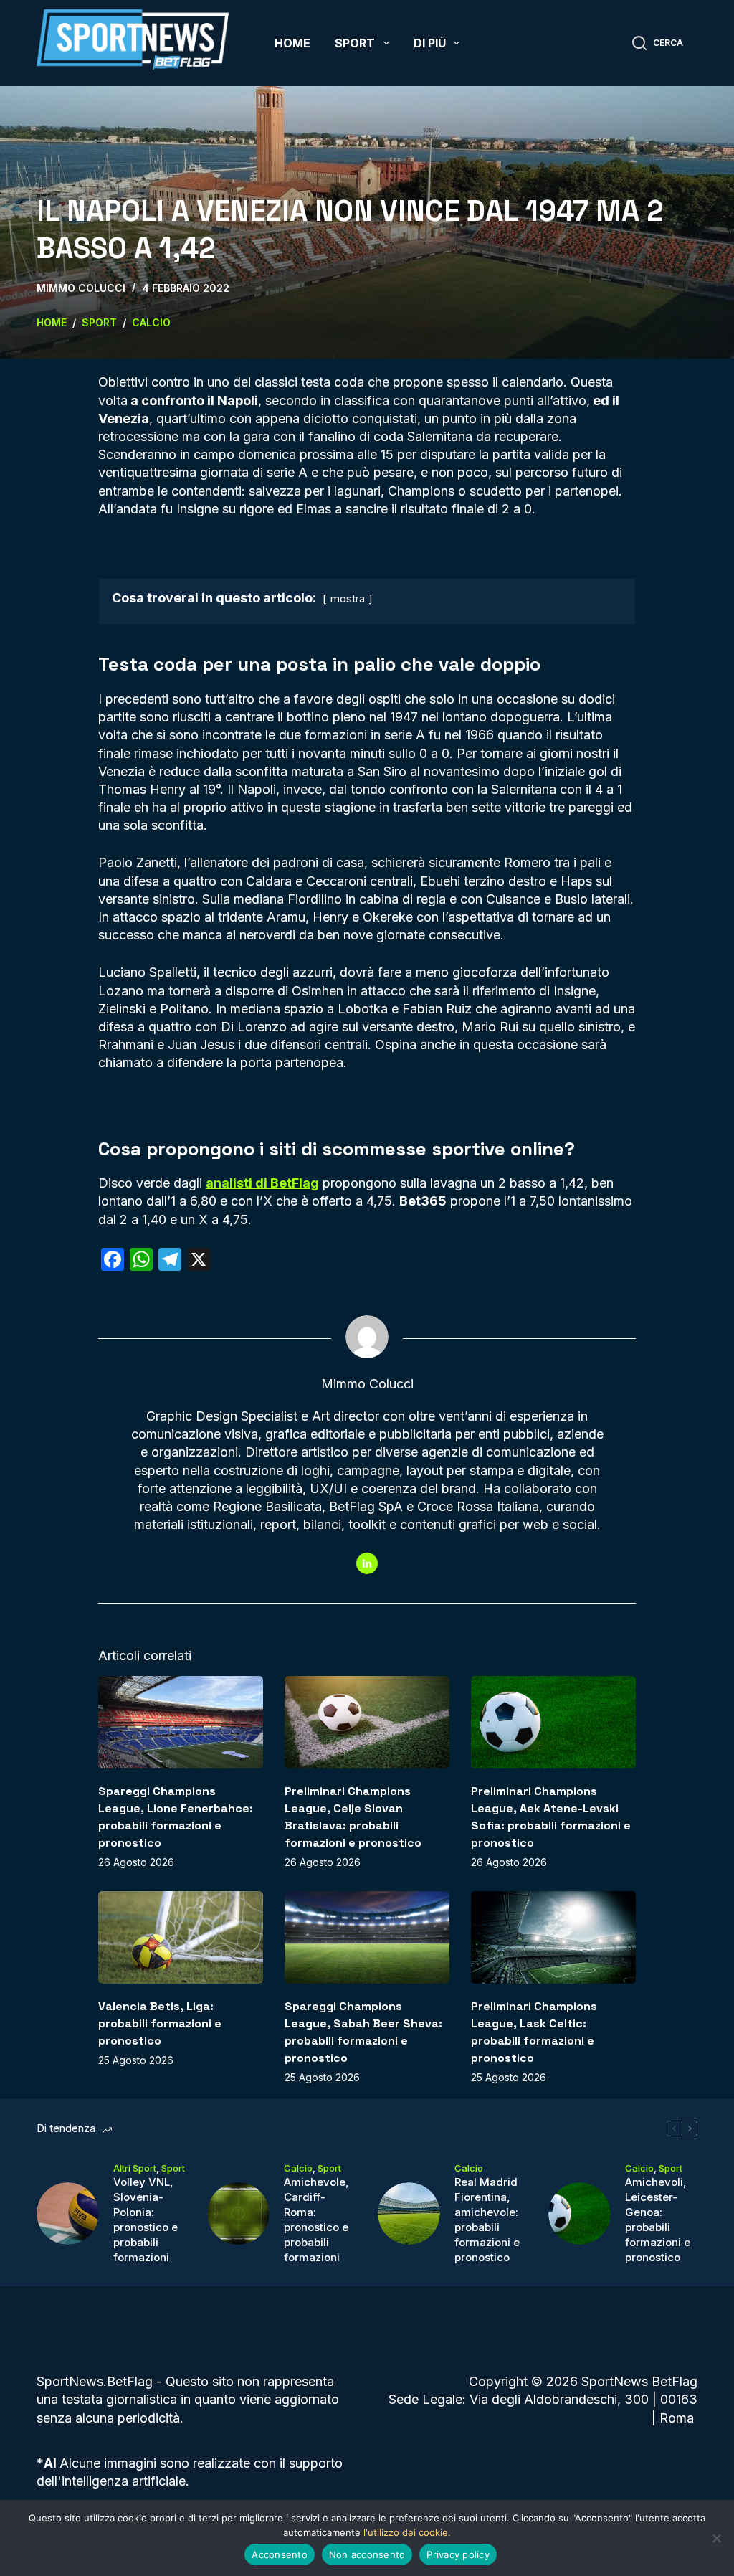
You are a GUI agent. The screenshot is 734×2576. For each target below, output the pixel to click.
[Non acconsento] (716, 2538)
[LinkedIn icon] (367, 1563)
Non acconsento (367, 2554)
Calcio (298, 2168)
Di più (430, 43)
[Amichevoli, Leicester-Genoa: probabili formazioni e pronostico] (580, 2213)
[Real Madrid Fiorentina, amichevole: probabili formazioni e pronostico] (409, 2213)
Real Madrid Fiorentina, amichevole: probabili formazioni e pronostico (487, 2220)
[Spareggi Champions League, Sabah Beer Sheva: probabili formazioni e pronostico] (367, 1937)
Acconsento (280, 2554)
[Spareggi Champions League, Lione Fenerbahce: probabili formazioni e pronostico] (181, 1722)
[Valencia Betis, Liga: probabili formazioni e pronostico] (181, 1937)
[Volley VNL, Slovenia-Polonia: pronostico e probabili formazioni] (68, 2213)
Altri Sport (135, 2168)
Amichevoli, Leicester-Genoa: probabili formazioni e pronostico (658, 2220)
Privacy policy (458, 2554)
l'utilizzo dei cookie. (407, 2532)
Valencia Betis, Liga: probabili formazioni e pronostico (160, 2023)
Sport (355, 43)
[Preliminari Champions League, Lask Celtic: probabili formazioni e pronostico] (553, 1937)
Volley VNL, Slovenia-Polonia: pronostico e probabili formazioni (146, 2220)
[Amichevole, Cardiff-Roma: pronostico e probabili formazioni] (238, 2213)
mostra (348, 598)
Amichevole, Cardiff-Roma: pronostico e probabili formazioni (316, 2220)
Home (292, 43)
